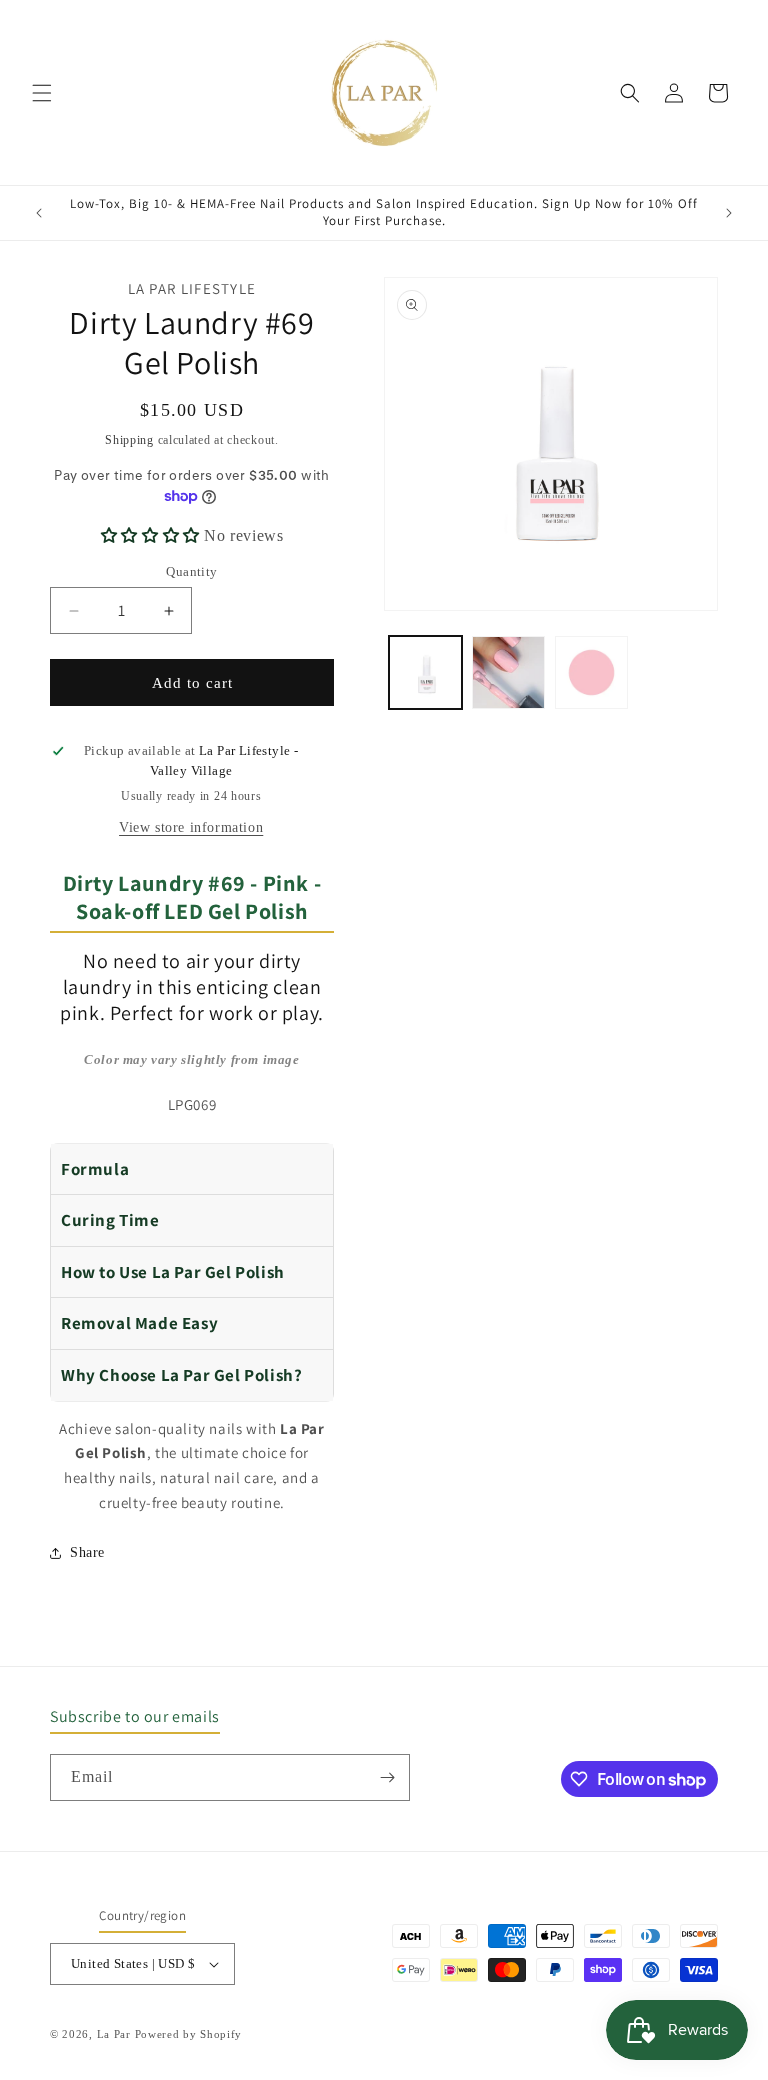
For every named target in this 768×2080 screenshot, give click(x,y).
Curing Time (110, 1220)
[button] (42, 93)
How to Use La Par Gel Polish (173, 1272)
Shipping (129, 440)
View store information (191, 827)
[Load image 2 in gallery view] (508, 672)
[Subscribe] (387, 1777)
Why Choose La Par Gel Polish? (181, 1375)
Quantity (191, 571)
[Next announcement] (729, 213)
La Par (116, 2034)
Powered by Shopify (189, 2034)
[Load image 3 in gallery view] (591, 672)
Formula (95, 1169)
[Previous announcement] (39, 213)
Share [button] (87, 1552)
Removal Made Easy (139, 1323)
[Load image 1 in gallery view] (425, 672)
